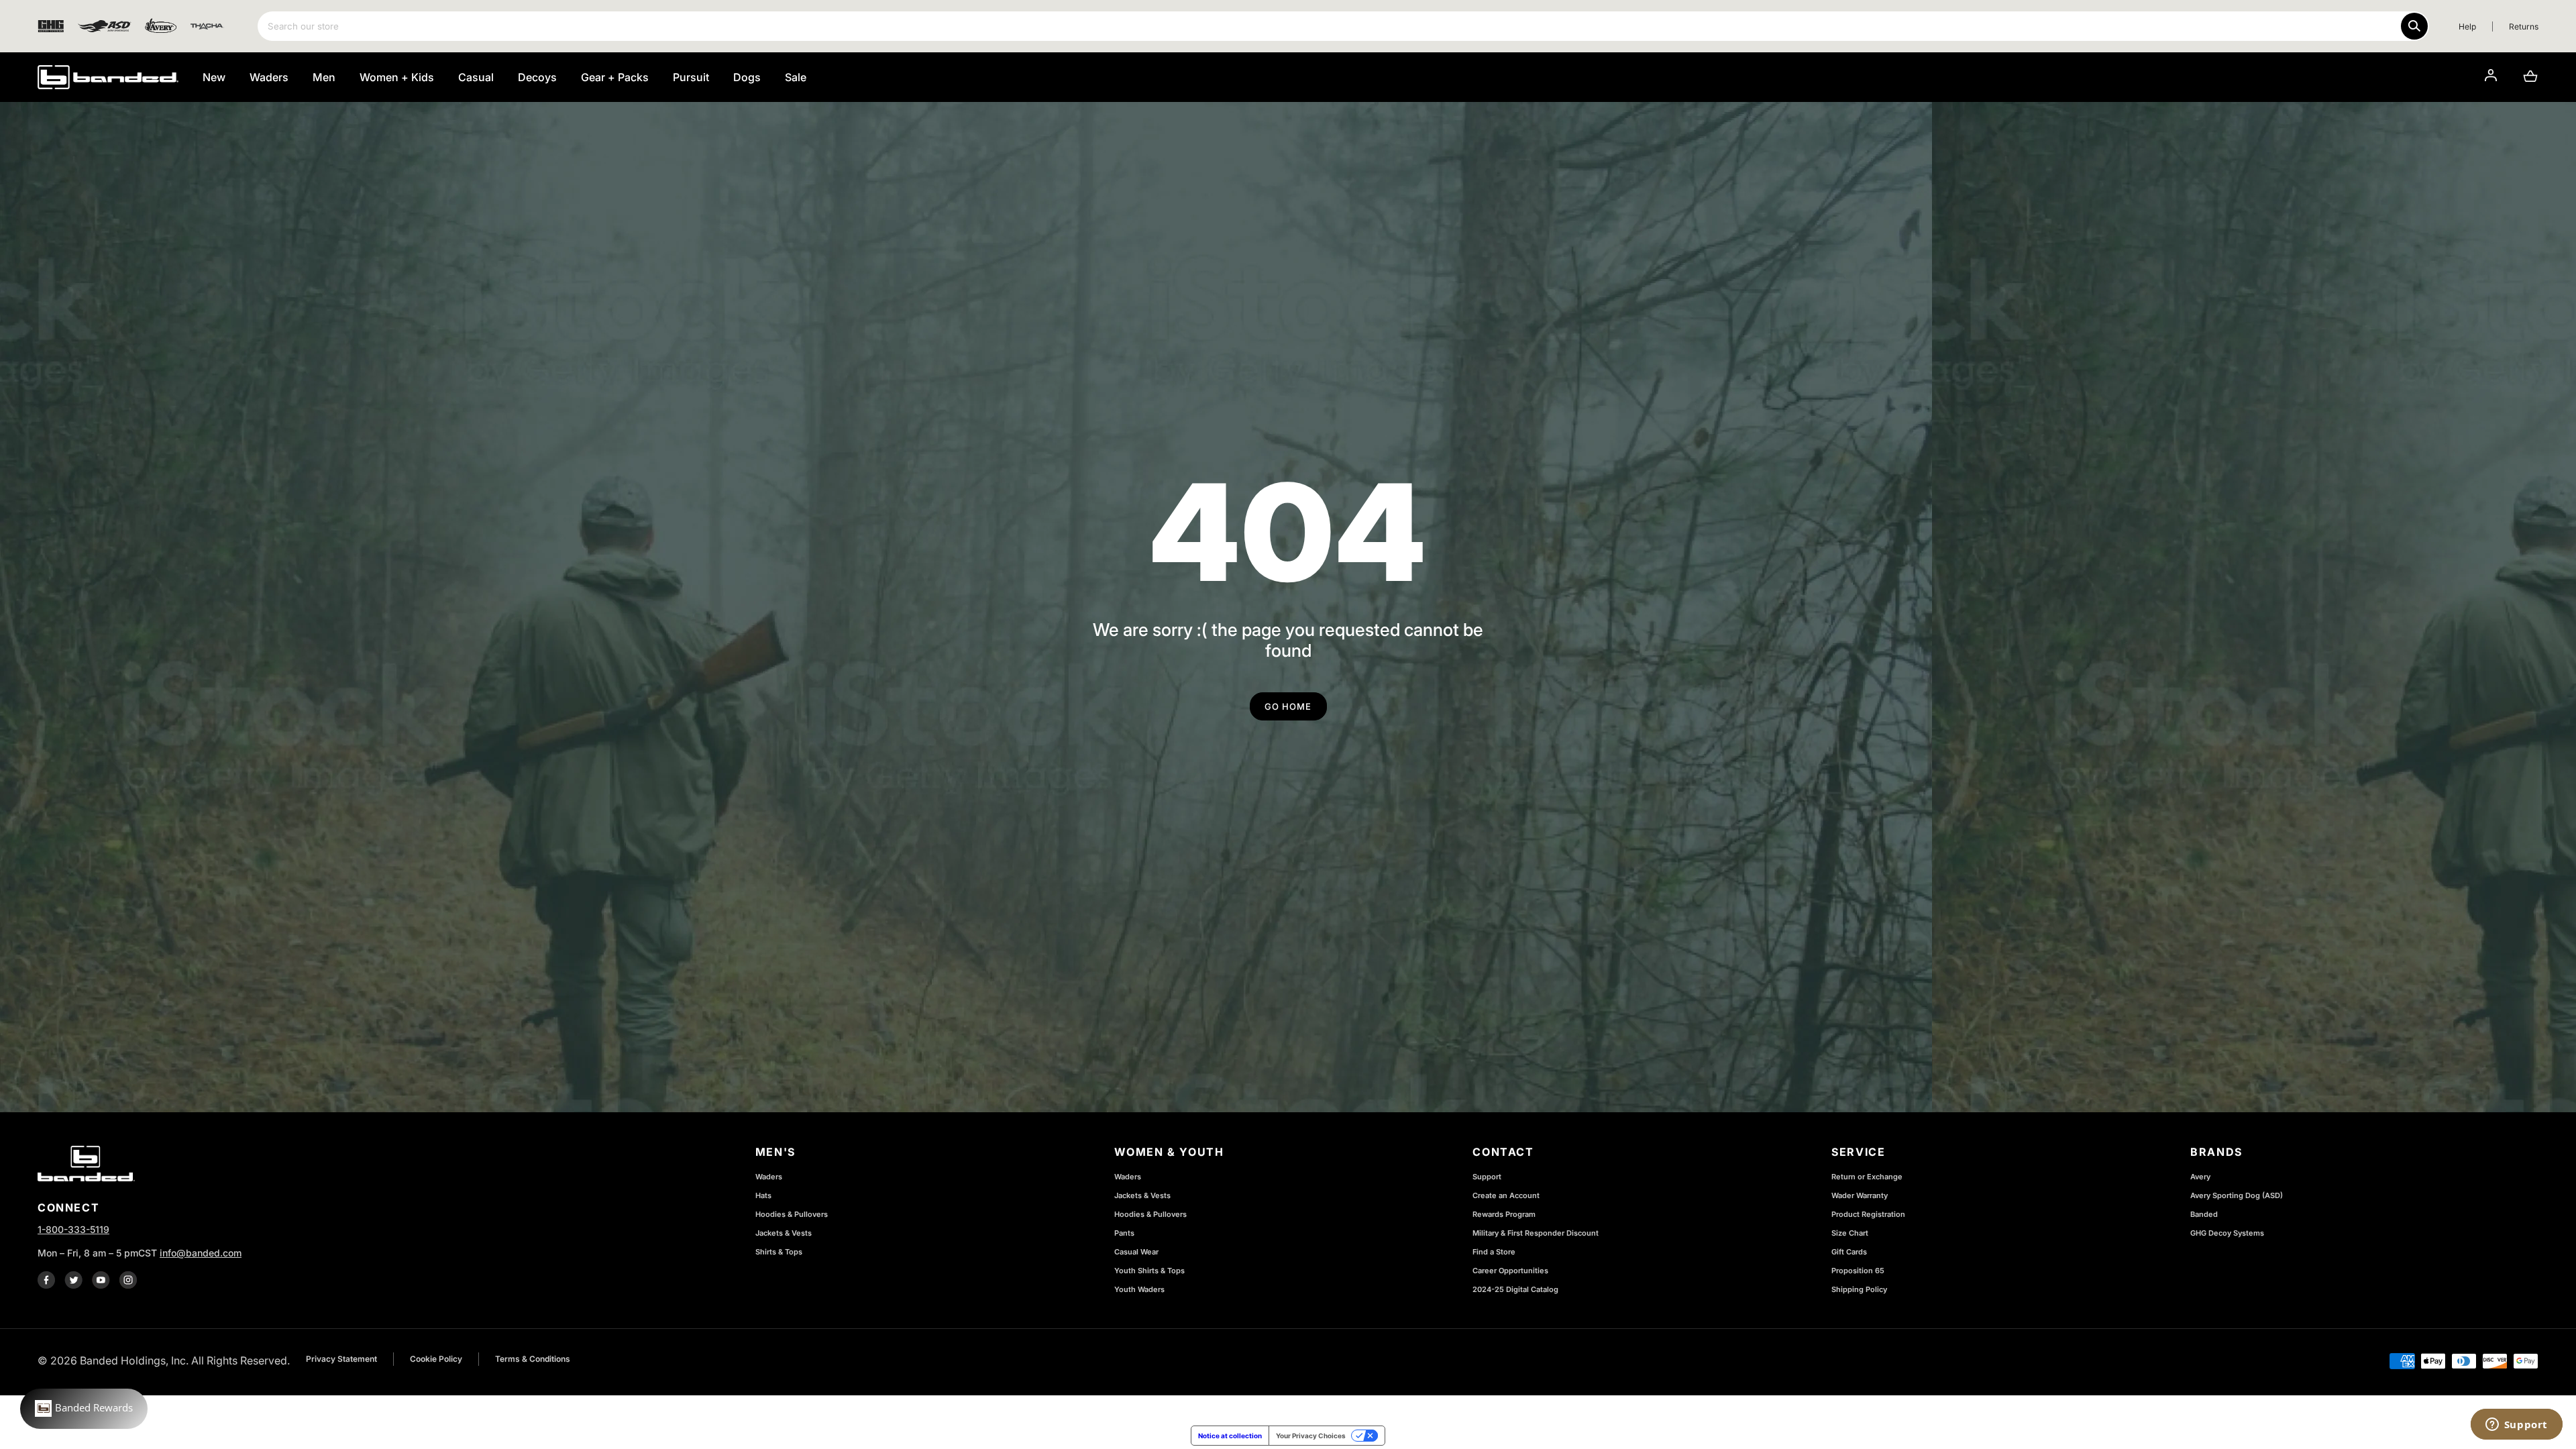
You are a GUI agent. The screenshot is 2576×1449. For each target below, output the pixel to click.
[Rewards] (84, 1409)
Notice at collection (1230, 1436)
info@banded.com (201, 1253)
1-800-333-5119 (73, 1229)
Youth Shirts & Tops (1149, 1271)
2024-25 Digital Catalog (1515, 1289)
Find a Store (1494, 1252)
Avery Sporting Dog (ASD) (2237, 1195)
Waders (769, 1177)
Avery (2200, 1177)
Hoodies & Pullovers (792, 1214)
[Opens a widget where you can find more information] (2516, 1426)
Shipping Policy (1859, 1289)
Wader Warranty (1860, 1195)
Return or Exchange (1867, 1177)
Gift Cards (1849, 1252)
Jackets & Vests (784, 1233)
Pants (1124, 1233)
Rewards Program (1504, 1214)
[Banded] (108, 77)
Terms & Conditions (533, 1359)
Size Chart (1850, 1233)
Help (2467, 26)
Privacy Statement (341, 1359)
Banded (2204, 1214)
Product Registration (1868, 1214)
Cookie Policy (436, 1359)
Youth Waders (1139, 1289)
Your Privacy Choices (1311, 1436)
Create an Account (1506, 1195)
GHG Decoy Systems (2227, 1233)
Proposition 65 (1858, 1271)
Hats (763, 1195)
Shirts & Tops (779, 1252)
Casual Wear (1136, 1252)
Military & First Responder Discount (1536, 1233)
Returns (2524, 26)
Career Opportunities (1510, 1271)
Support (1487, 1177)
